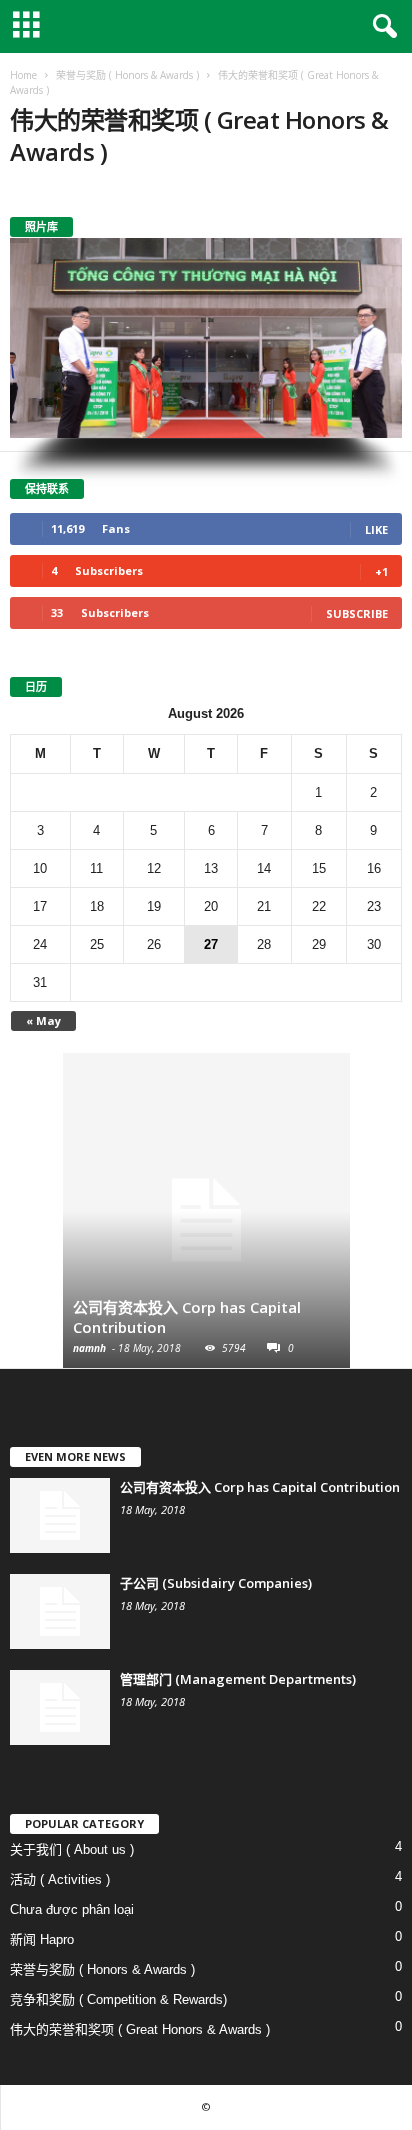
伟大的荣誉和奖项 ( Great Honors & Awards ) (140, 2029)
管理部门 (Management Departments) (238, 1679)
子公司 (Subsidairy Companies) (216, 1583)
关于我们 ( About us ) (72, 1849)
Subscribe (357, 613)
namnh (89, 1348)
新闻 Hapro (42, 1939)
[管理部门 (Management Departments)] (60, 1707)
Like (376, 529)
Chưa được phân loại (72, 1909)
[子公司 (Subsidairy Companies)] (60, 1611)
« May (43, 1020)
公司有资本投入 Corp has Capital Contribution (260, 1487)
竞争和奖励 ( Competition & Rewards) (118, 1999)
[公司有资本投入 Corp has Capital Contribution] (206, 1220)
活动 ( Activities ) (60, 1879)
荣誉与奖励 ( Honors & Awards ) (102, 1969)
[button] (381, 27)
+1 (381, 571)
